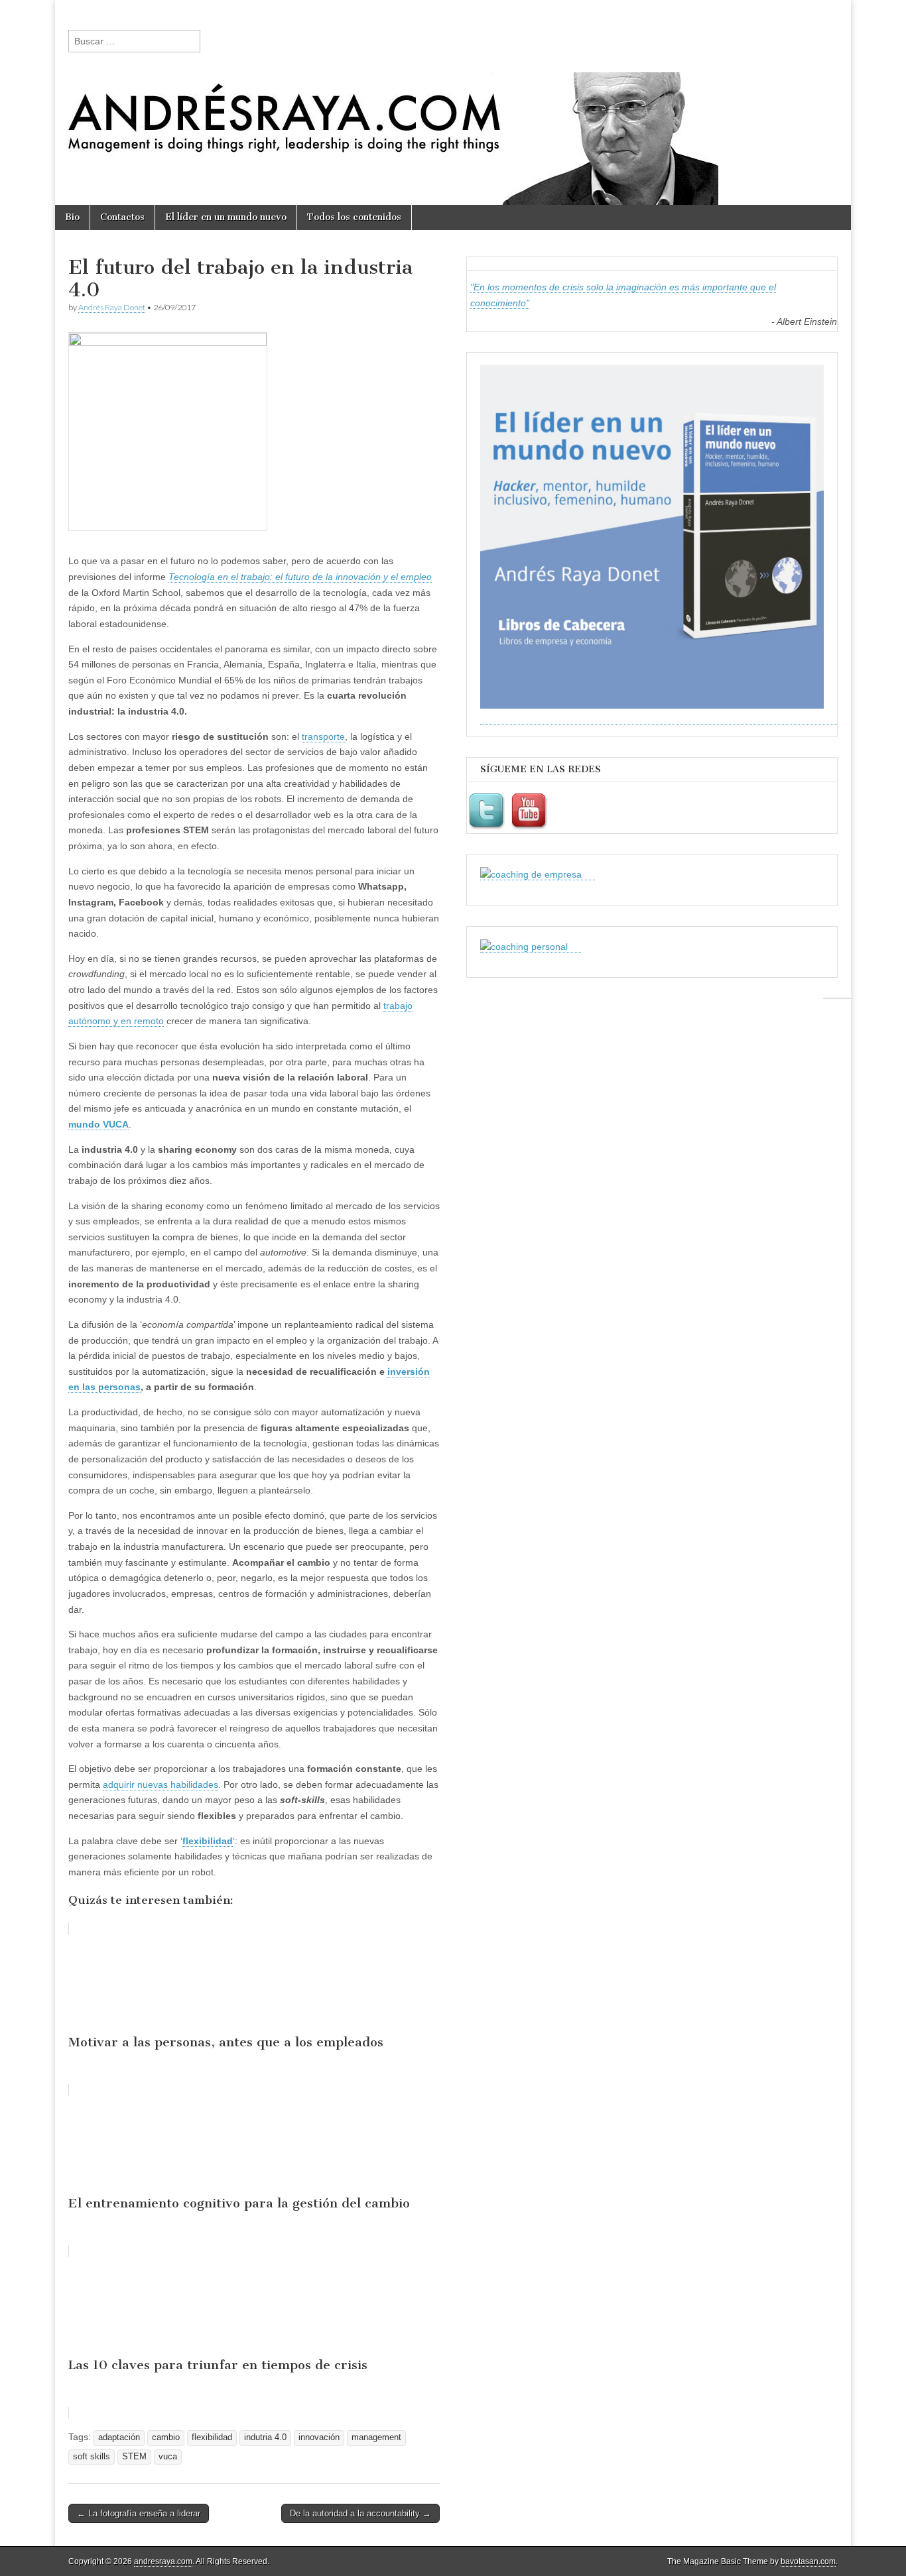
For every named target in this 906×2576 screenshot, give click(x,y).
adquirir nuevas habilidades (161, 1785)
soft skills (92, 2457)
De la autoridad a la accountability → (360, 2513)
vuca (168, 2457)
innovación (319, 2437)
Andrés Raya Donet (112, 307)
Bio (72, 217)
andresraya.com (163, 2561)
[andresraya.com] (453, 102)
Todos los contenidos (354, 217)
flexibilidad (208, 1841)
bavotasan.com (808, 2561)
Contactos (122, 217)
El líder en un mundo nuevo (226, 217)
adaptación (119, 2437)
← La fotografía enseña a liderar (139, 2513)
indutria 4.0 (265, 2437)
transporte (323, 736)
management (376, 2437)
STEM (134, 2457)
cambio (166, 2437)
